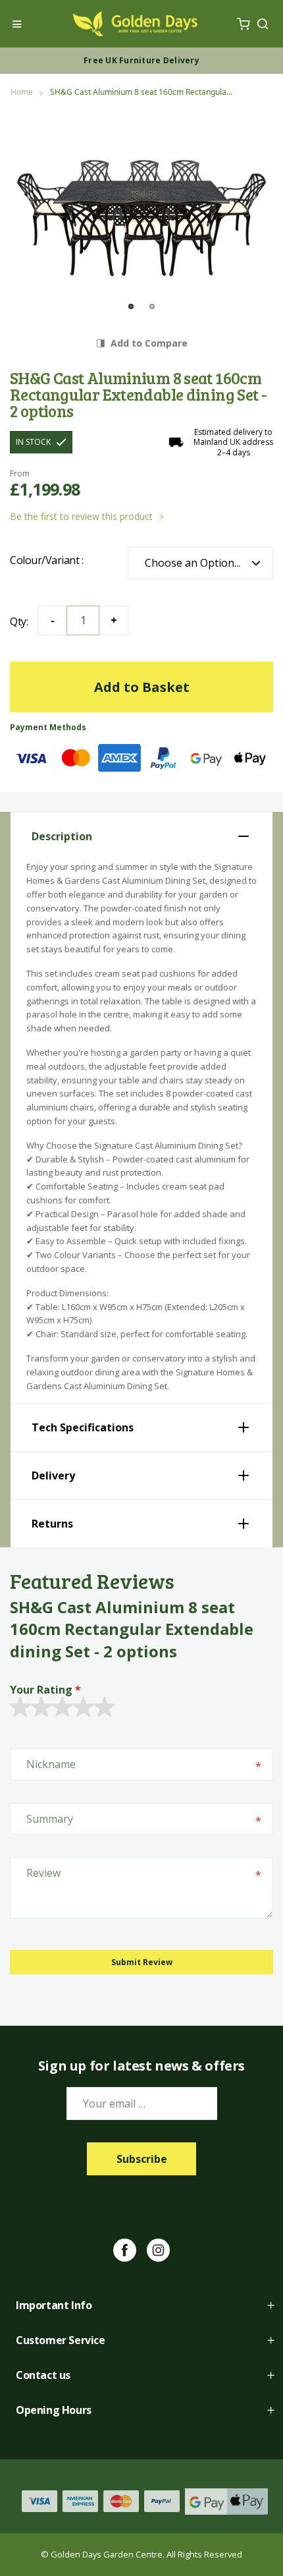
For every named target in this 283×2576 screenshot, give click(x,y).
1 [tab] (131, 306)
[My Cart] (243, 24)
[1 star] (20, 1708)
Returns (52, 1524)
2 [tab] (152, 306)
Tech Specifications (83, 1427)
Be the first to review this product (83, 516)
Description (62, 836)
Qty (18, 621)
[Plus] (114, 620)
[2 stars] (30, 1708)
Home (22, 92)
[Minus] (52, 620)
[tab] (141, 836)
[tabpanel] (141, 207)
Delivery (53, 1475)
